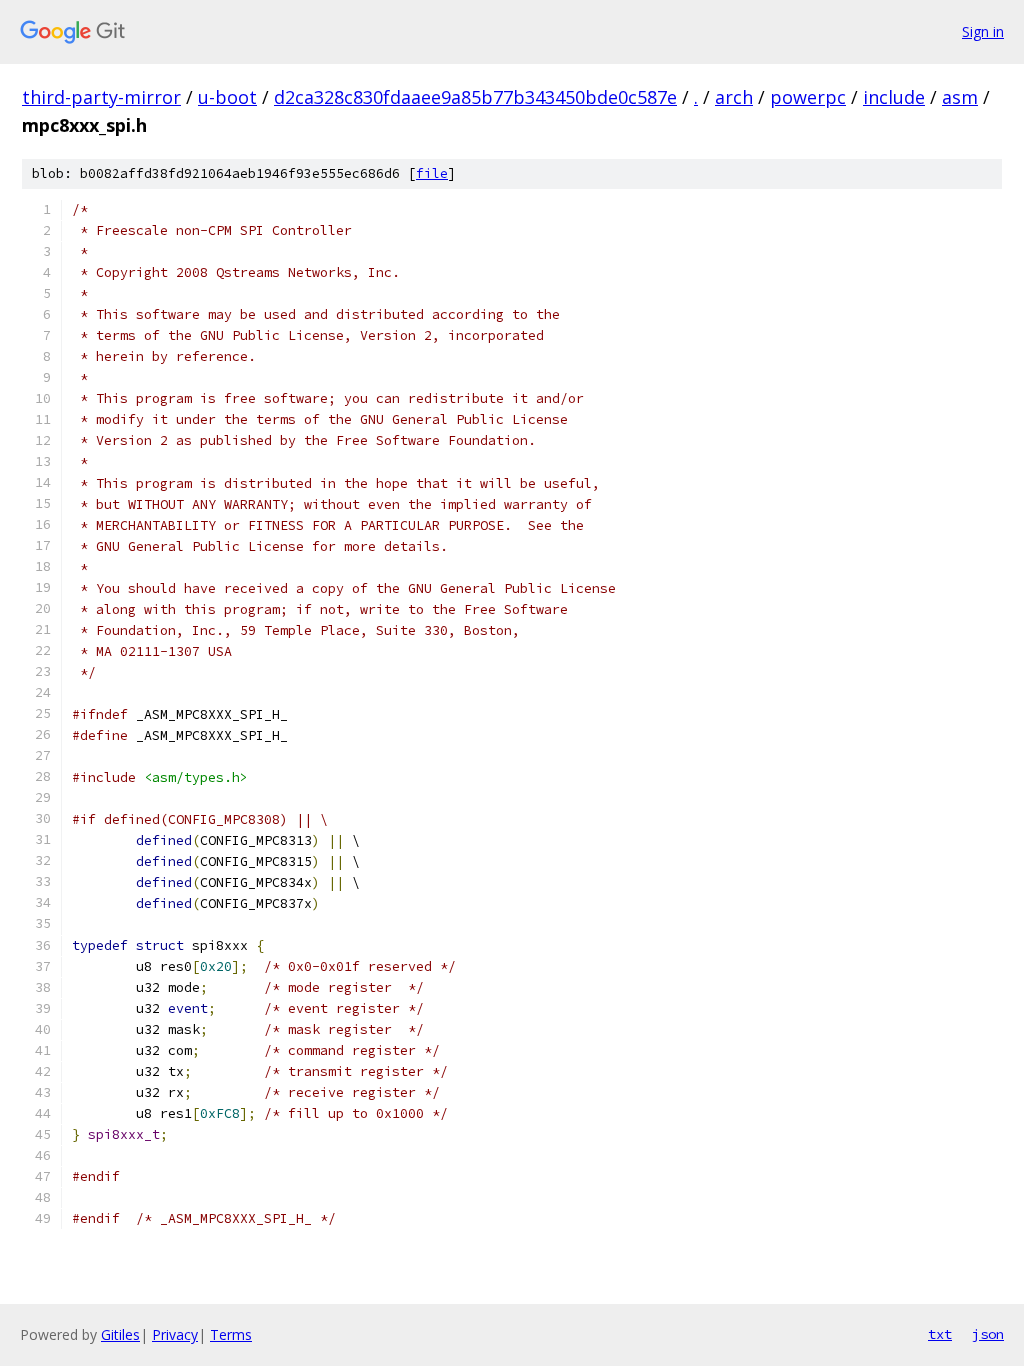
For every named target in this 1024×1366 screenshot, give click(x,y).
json (988, 1334)
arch (734, 97)
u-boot (227, 97)
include (894, 97)
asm (960, 97)
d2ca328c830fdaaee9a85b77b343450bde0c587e (475, 97)
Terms (231, 1334)
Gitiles (120, 1334)
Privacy (175, 1334)
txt (940, 1334)
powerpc (808, 97)
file (432, 173)
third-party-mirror (101, 97)
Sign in (983, 31)
